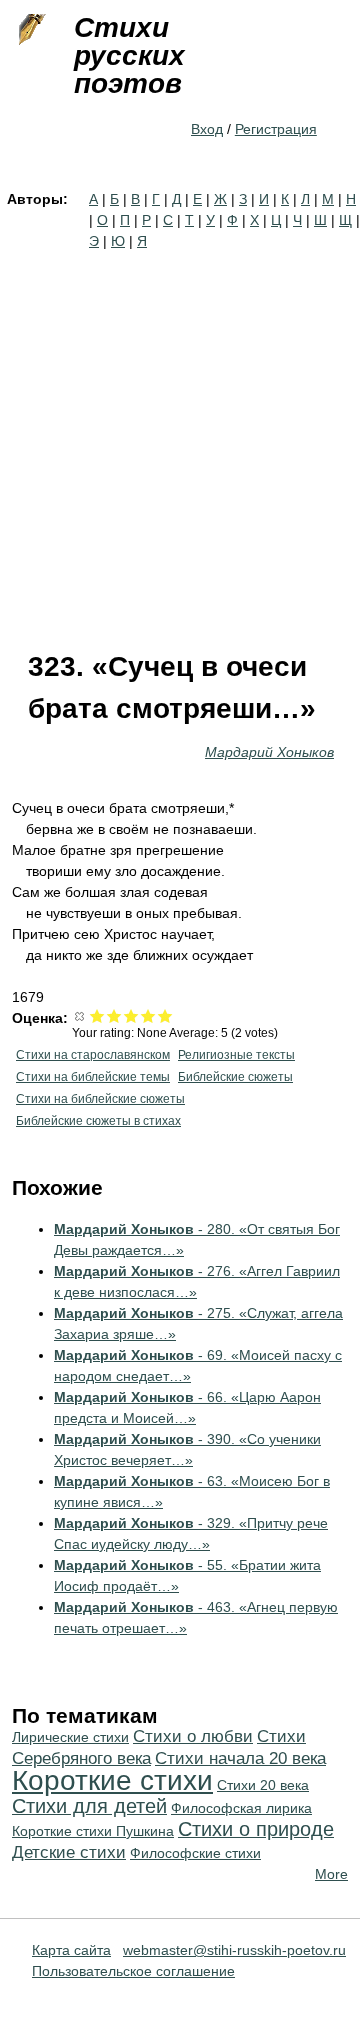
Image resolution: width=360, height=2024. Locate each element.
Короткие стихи (112, 1780)
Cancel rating (80, 1015)
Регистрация (276, 129)
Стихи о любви (193, 1736)
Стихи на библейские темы (93, 1077)
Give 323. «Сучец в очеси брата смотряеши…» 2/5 (114, 1015)
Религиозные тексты (236, 1055)
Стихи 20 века (263, 1785)
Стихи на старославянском (93, 1055)
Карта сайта (71, 1950)
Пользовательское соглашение (133, 1971)
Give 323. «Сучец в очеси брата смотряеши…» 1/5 (97, 1015)
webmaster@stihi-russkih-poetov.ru (234, 1950)
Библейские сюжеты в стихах (98, 1121)
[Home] (30, 30)
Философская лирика (241, 1808)
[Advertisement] (180, 442)
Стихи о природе (256, 1829)
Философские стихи (195, 1853)
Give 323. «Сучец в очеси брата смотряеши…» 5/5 (165, 1015)
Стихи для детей (89, 1806)
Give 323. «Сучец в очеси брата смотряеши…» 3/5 (131, 1015)
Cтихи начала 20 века (240, 1758)
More (331, 1874)
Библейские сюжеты (235, 1077)
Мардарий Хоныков (269, 752)
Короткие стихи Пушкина (93, 1831)
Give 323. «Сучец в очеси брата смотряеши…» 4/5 (148, 1015)
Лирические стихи (70, 1737)
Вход (207, 129)
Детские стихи (69, 1852)
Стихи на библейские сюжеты (100, 1099)
